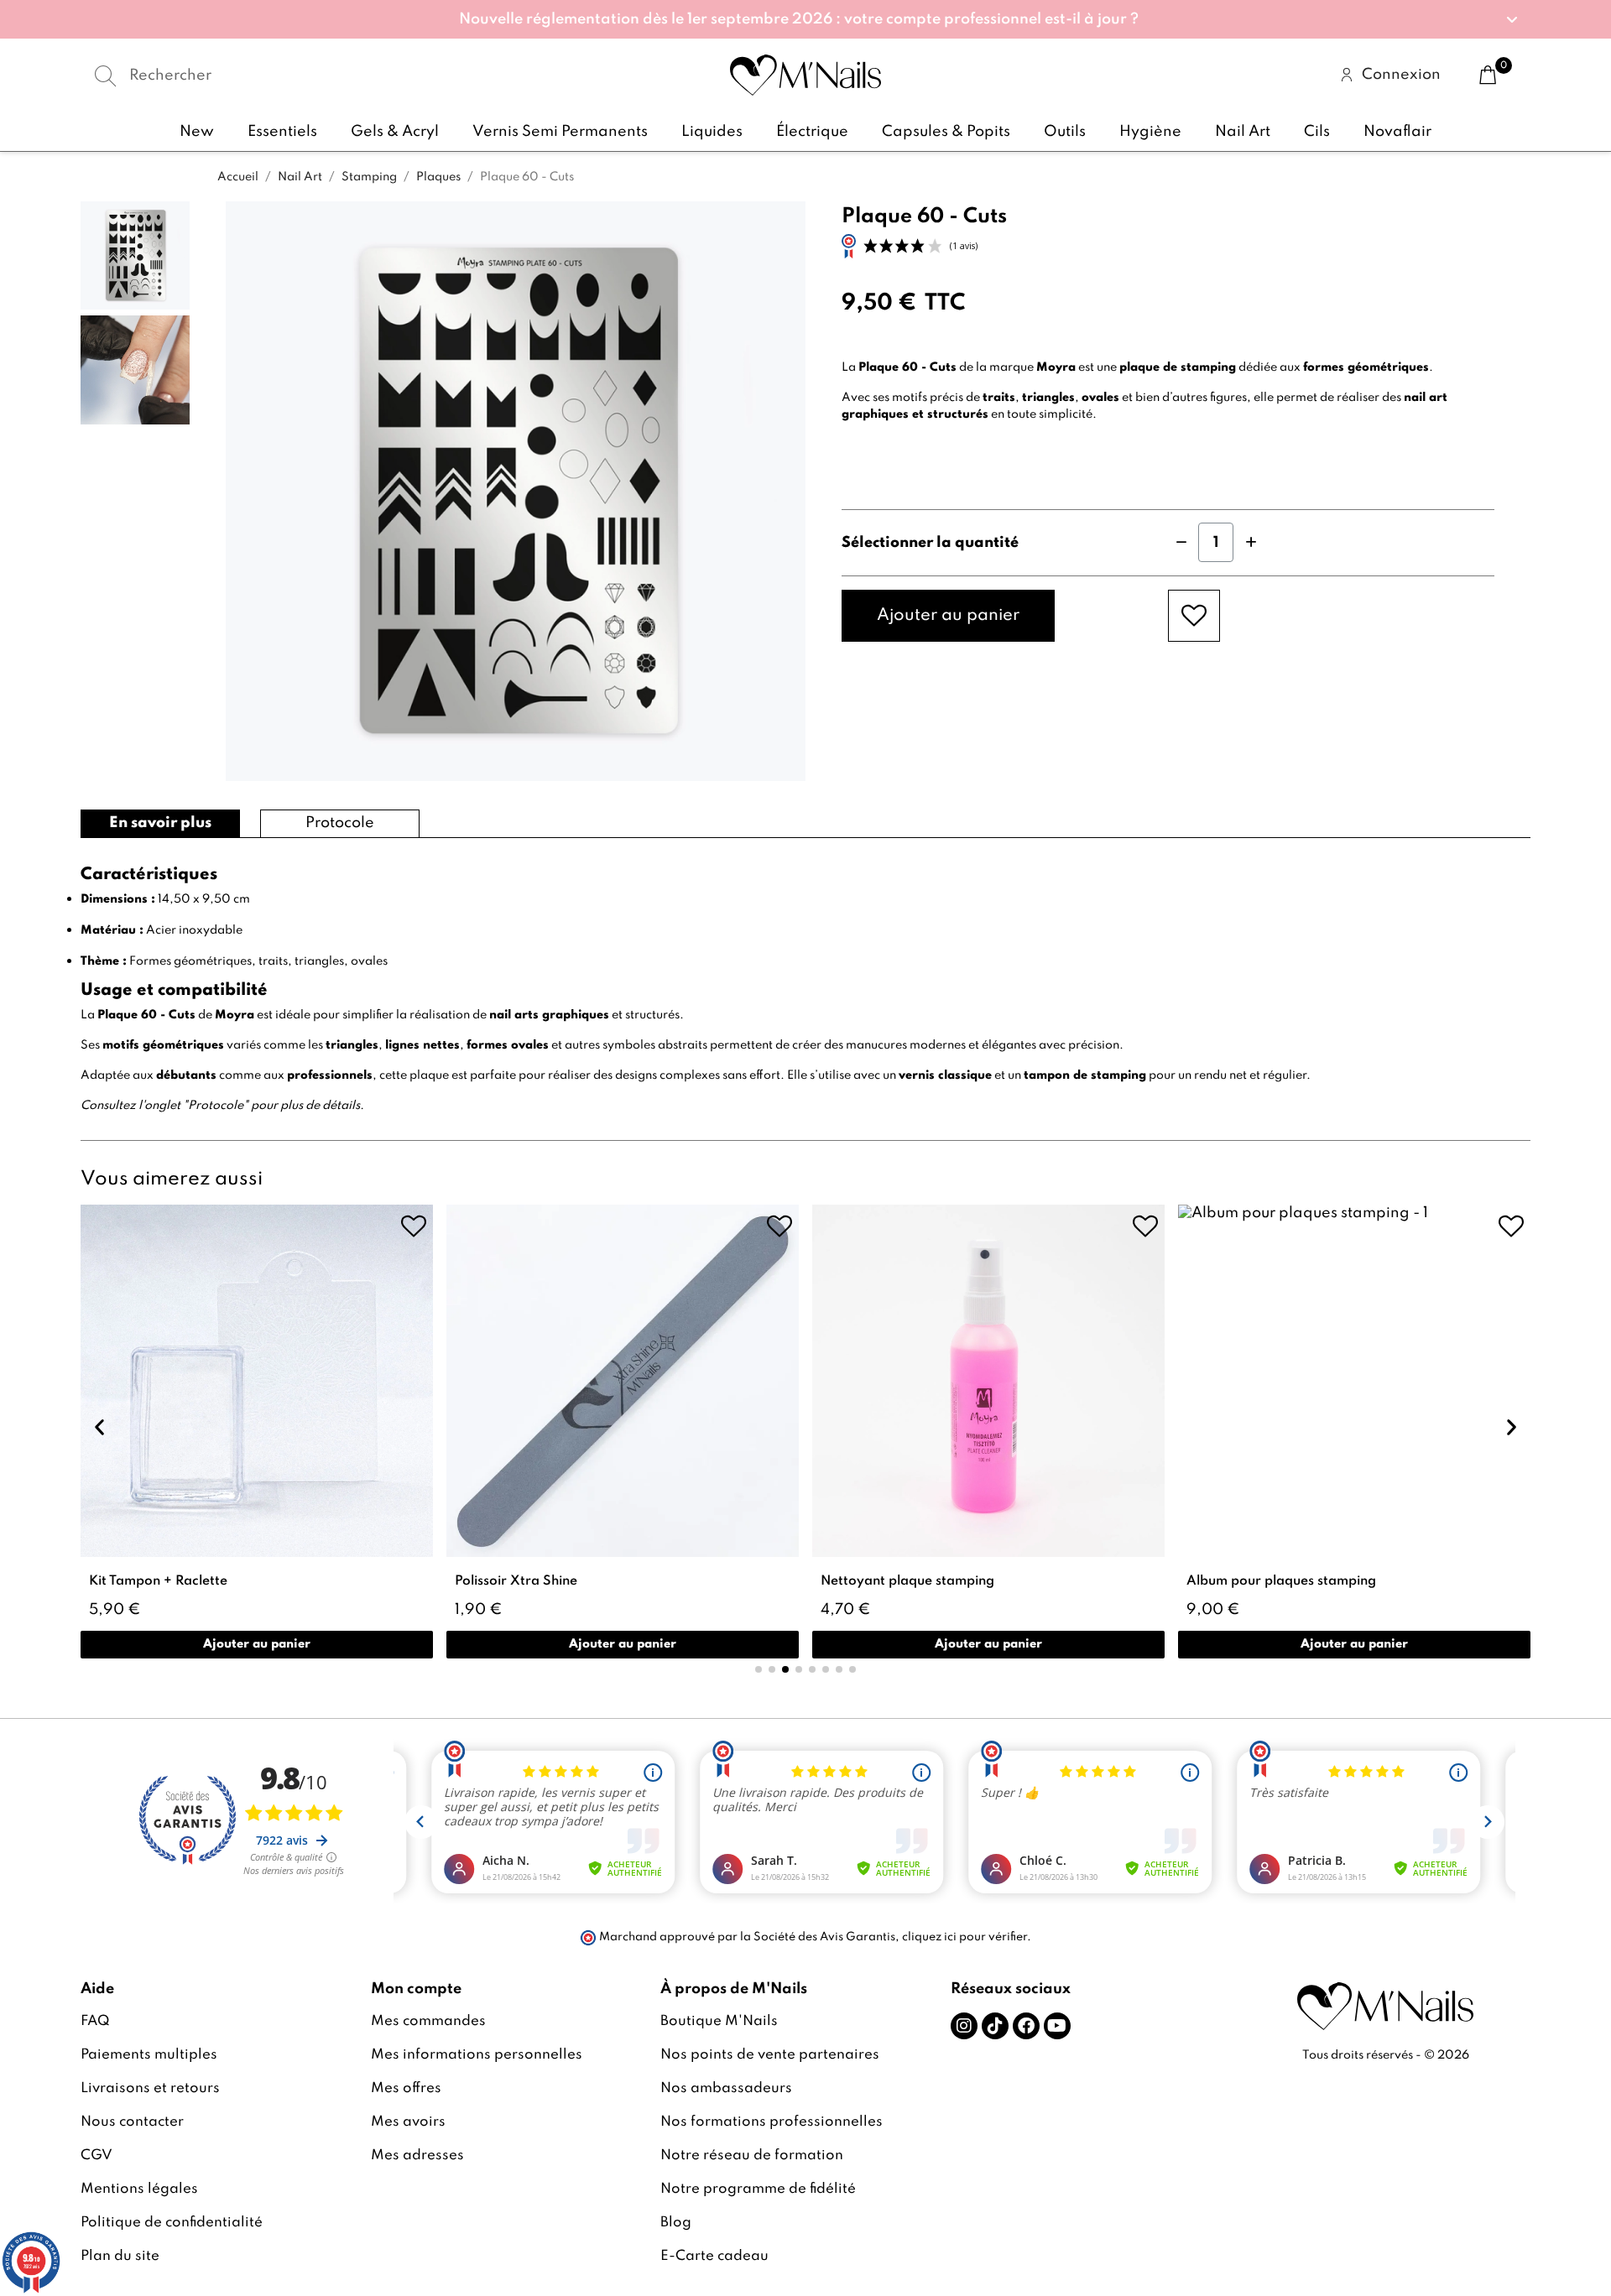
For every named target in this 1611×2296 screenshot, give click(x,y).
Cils (1317, 132)
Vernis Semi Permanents (560, 132)
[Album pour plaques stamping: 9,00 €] (1354, 1432)
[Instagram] (964, 2026)
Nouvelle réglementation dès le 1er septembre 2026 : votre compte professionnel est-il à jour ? (799, 19)
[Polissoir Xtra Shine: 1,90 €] (623, 1432)
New (197, 132)
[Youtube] (1057, 2026)
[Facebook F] (1026, 2026)
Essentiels (282, 132)
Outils (1065, 132)
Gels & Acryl (395, 132)
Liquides (712, 132)
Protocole (340, 823)
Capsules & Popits (946, 132)
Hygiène (1150, 132)
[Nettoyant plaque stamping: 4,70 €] (988, 1432)
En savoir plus (160, 823)
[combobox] (323, 75)
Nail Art (1243, 132)
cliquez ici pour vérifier (965, 1937)
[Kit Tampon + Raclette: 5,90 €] (257, 1432)
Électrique (812, 132)
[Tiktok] (995, 2026)
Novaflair (1397, 132)
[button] (805, 19)
